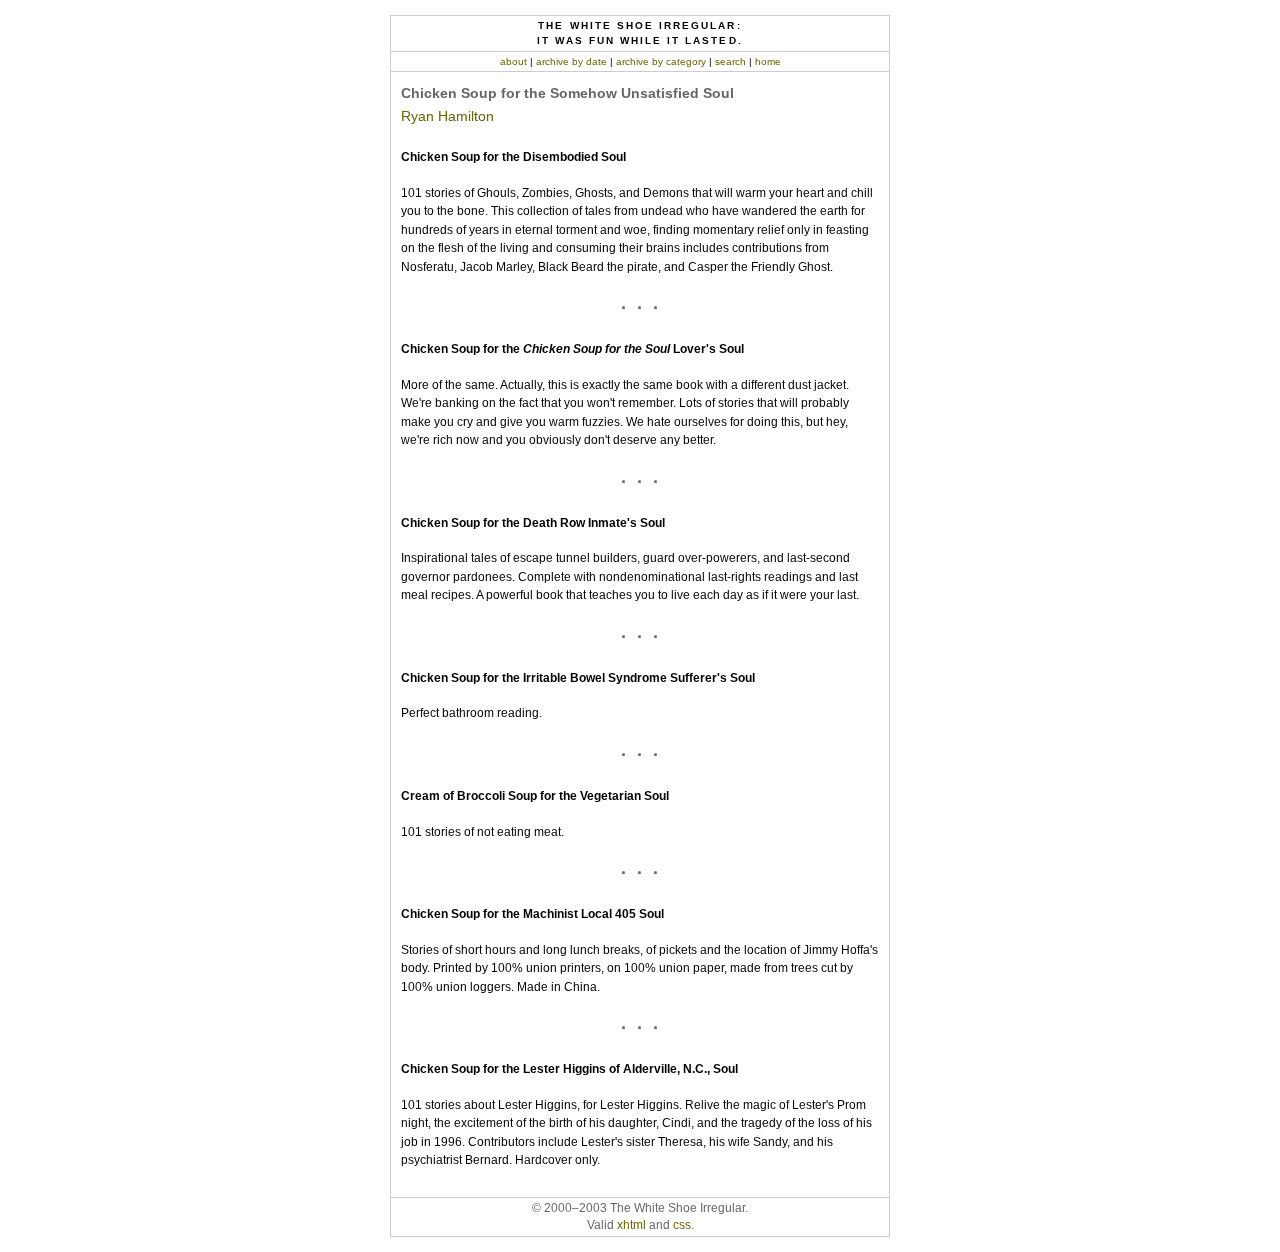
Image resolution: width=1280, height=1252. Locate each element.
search (730, 61)
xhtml (631, 1225)
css (682, 1225)
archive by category (661, 61)
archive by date (571, 61)
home (768, 61)
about (513, 61)
